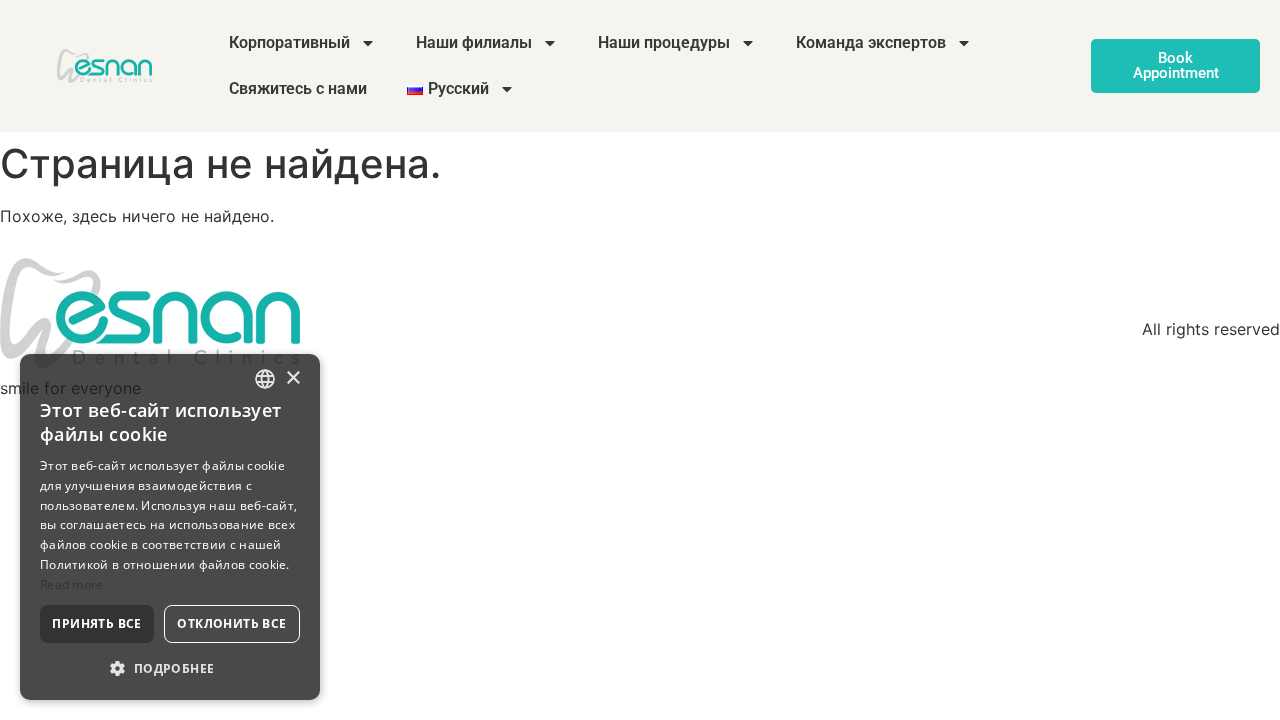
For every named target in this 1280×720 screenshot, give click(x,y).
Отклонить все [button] (231, 623)
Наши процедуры (664, 42)
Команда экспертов (871, 42)
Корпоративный (289, 42)
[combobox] (265, 379)
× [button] (292, 378)
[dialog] (170, 527)
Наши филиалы (474, 42)
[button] (170, 668)
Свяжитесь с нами (298, 88)
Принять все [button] (96, 623)
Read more (72, 584)
